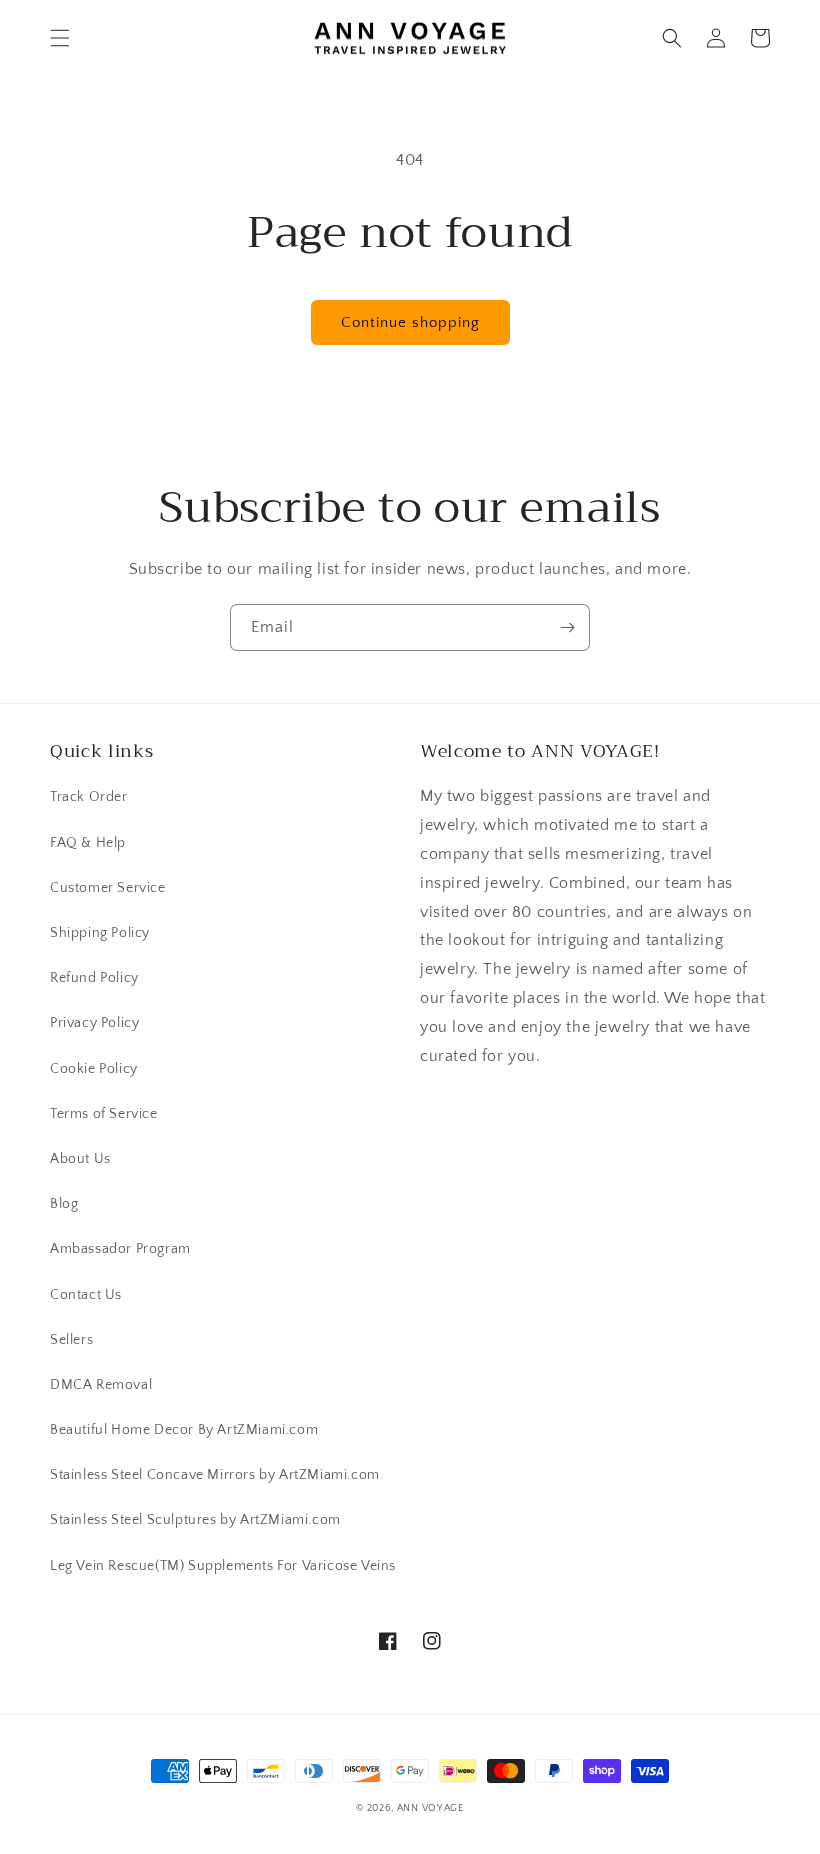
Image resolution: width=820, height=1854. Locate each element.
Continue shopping (410, 322)
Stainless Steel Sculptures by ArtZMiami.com (195, 1520)
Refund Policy (94, 978)
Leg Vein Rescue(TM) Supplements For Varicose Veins (223, 1566)
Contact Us (86, 1295)
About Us (80, 1159)
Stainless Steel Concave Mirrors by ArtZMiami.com (215, 1475)
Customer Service (108, 888)
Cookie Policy (94, 1069)
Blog (64, 1204)
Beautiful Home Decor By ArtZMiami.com (184, 1430)
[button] (60, 38)
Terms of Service (104, 1114)
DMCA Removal (101, 1385)
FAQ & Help (88, 843)
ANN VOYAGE (430, 1808)
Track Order (89, 797)
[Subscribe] (567, 627)
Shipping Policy (100, 933)
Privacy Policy (94, 1023)
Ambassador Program (120, 1249)
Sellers (71, 1340)
